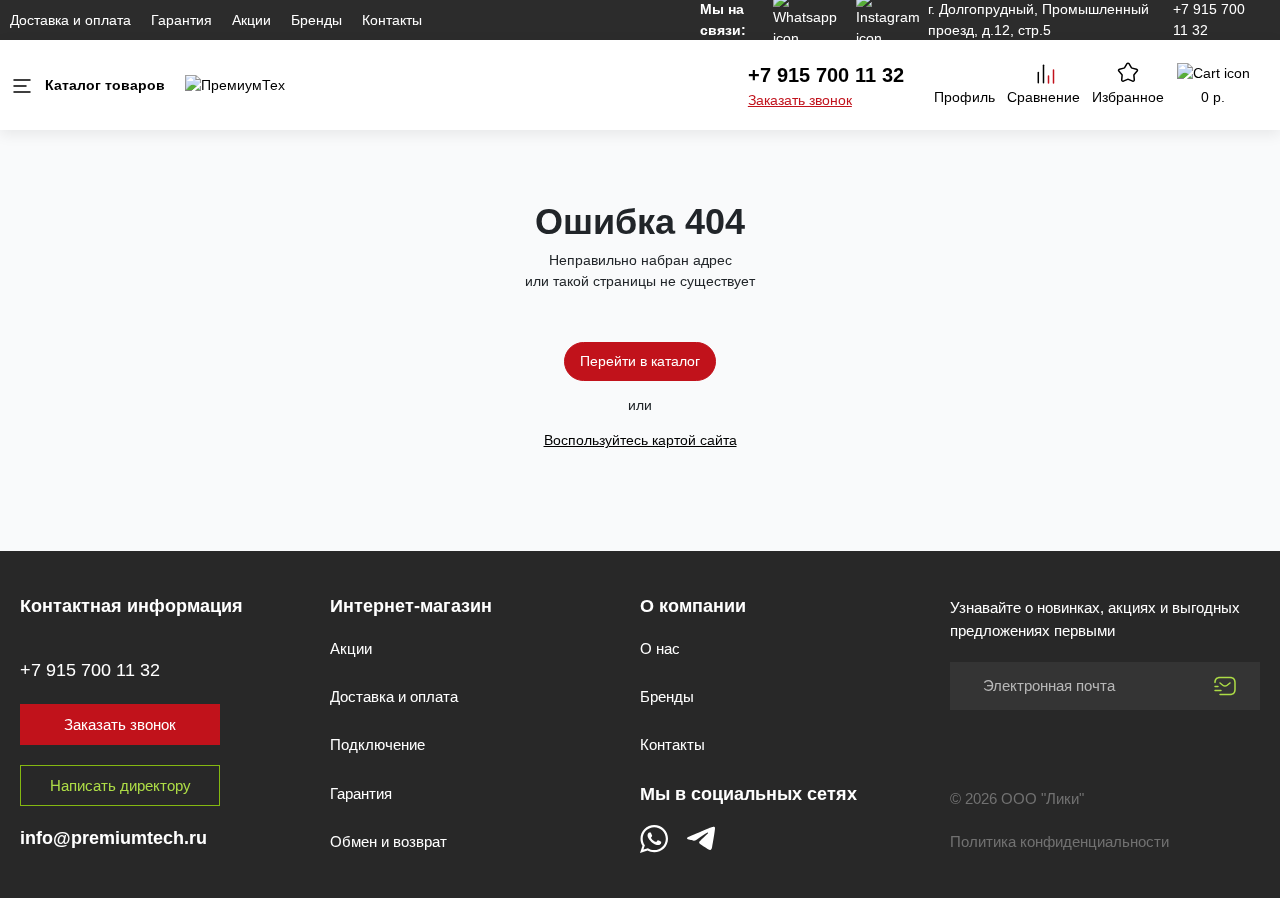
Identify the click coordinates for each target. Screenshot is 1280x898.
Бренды (316, 20)
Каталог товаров (105, 85)
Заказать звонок (800, 100)
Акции (251, 20)
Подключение (377, 744)
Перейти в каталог (640, 361)
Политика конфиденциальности (1059, 841)
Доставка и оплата (70, 20)
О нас (660, 648)
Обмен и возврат (388, 841)
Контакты (392, 20)
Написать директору (120, 785)
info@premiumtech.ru (113, 838)
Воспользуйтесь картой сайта (640, 440)
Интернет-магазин (411, 606)
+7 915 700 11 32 (826, 75)
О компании (693, 606)
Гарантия (181, 20)
